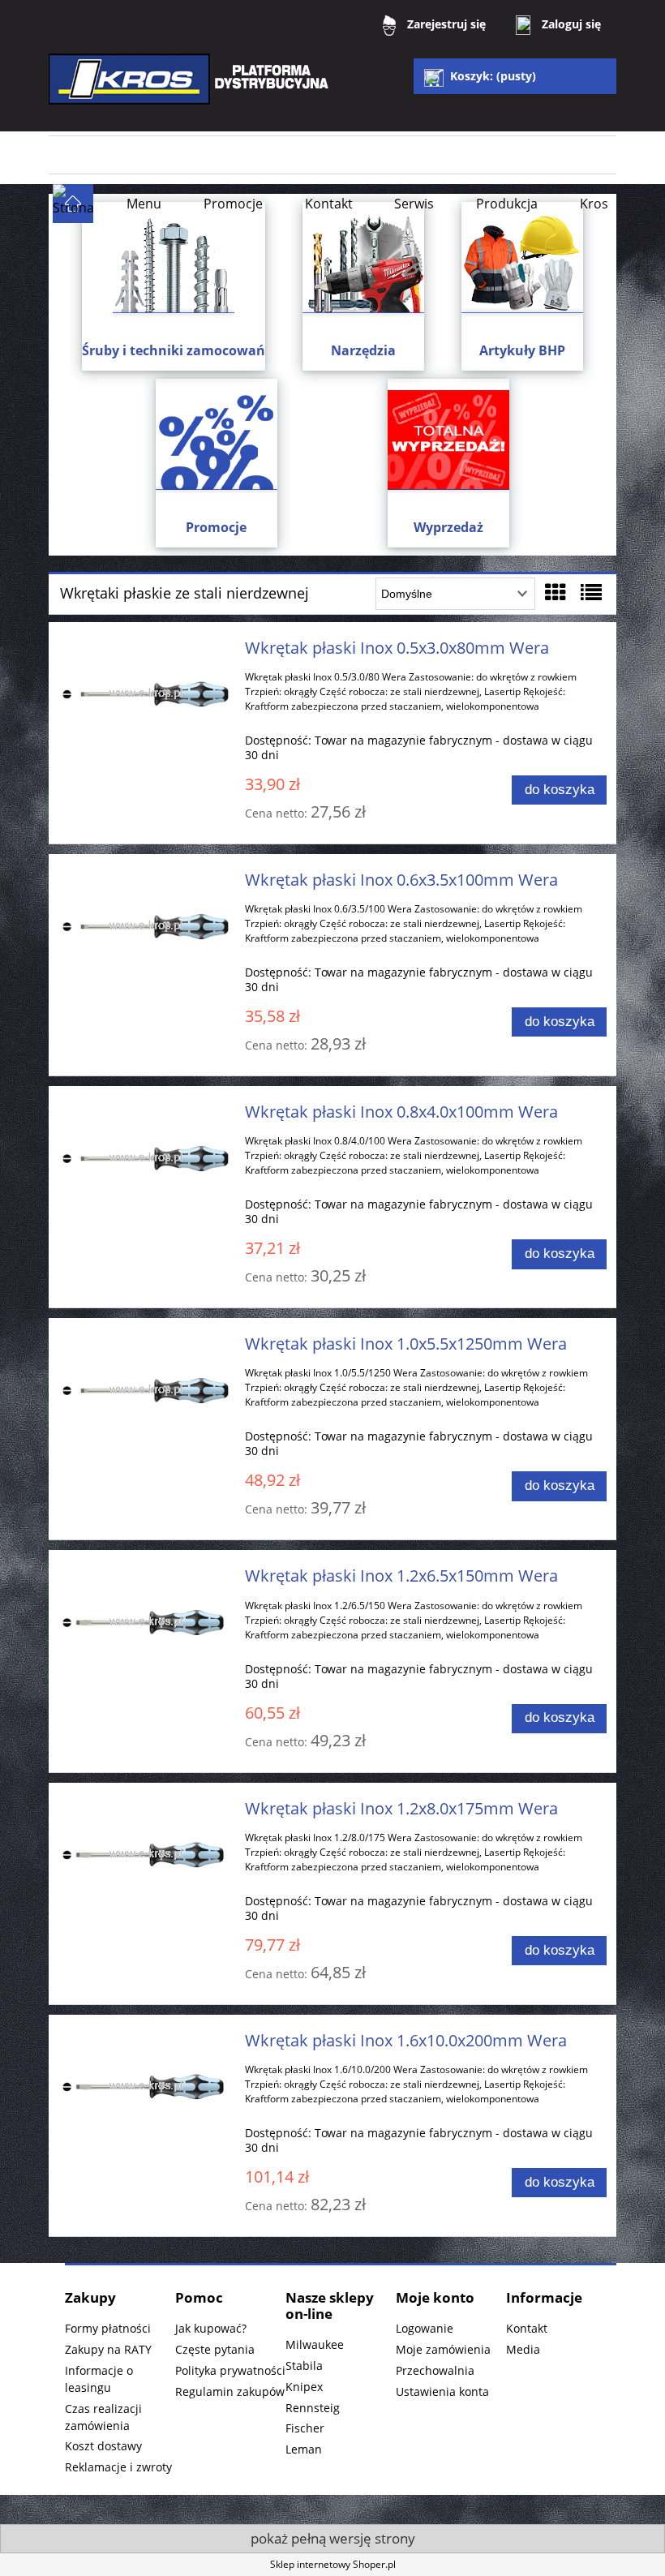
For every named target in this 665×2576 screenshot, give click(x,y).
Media (523, 2349)
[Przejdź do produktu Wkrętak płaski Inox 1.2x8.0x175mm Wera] (146, 1855)
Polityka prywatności (230, 2370)
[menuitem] (144, 204)
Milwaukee (315, 2344)
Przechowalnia (435, 2370)
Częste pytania (215, 2349)
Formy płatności (108, 2328)
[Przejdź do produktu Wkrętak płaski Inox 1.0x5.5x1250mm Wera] (146, 1390)
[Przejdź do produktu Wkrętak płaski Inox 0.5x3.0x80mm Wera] (146, 694)
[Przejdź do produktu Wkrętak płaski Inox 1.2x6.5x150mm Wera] (146, 1622)
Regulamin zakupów (230, 2391)
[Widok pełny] (591, 592)
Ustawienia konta (442, 2391)
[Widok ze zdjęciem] (556, 592)
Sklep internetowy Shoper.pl (333, 2564)
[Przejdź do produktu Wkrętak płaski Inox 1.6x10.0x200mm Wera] (146, 2087)
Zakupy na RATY (108, 2349)
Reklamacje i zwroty (118, 2467)
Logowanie (425, 2328)
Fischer (305, 2428)
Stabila (304, 2366)
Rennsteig (313, 2408)
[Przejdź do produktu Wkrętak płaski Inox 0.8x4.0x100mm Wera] (146, 1158)
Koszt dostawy (103, 2446)
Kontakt (527, 2328)
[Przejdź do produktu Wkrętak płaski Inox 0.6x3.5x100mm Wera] (146, 926)
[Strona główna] (191, 90)
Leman (304, 2449)
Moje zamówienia (443, 2349)
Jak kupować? (211, 2328)
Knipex (304, 2387)
